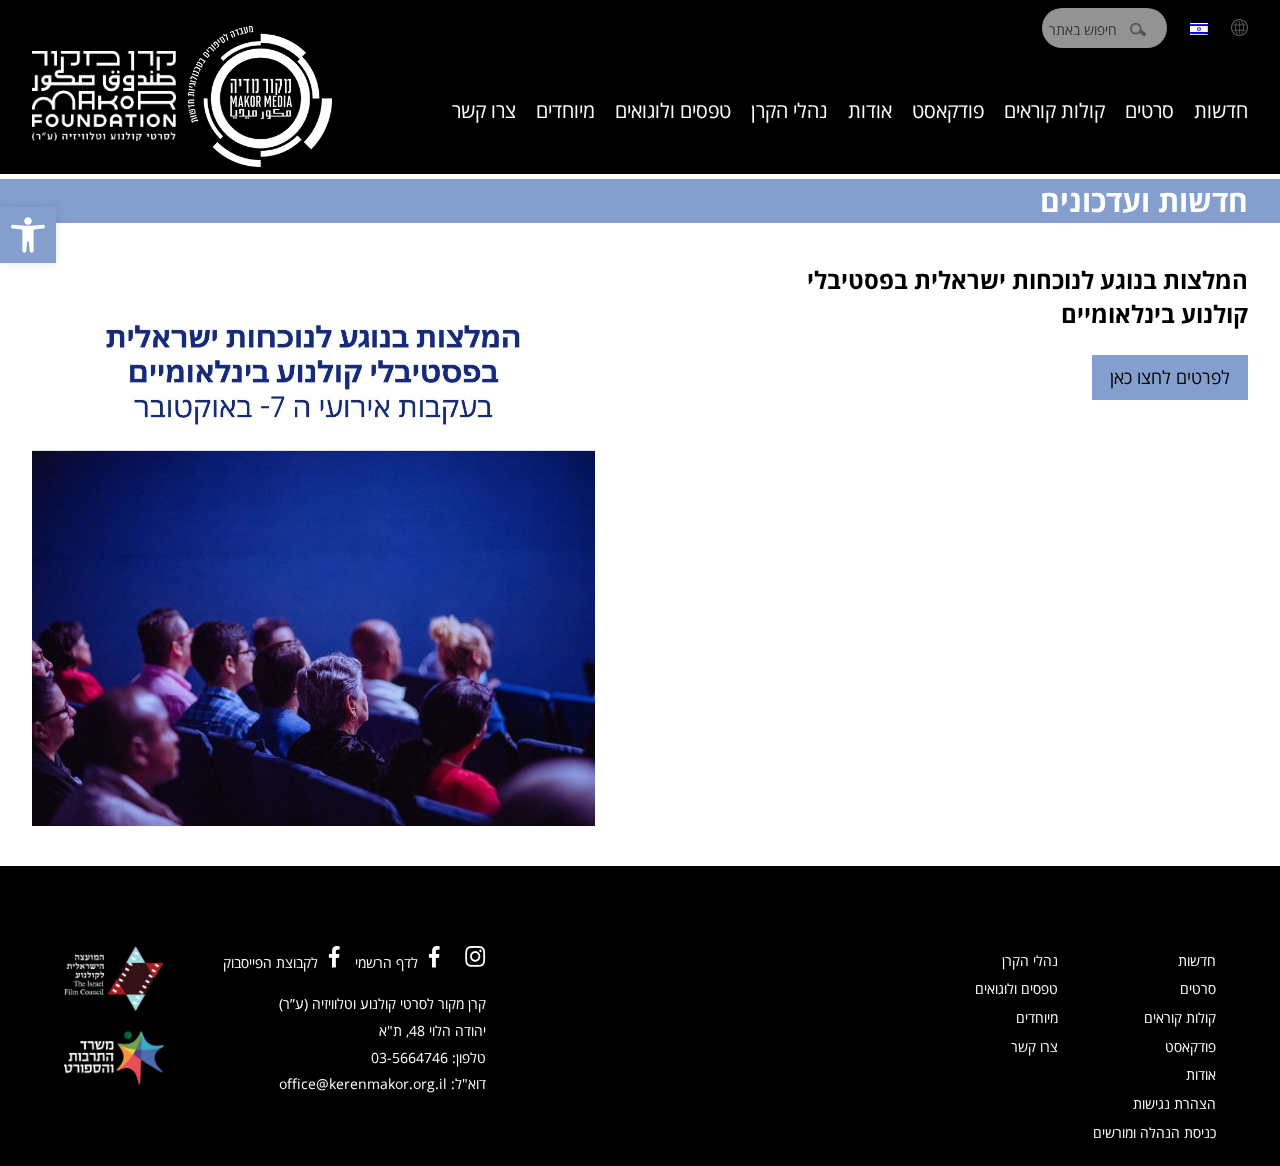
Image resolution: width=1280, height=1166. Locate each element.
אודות (870, 110)
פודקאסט (948, 110)
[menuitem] (1199, 27)
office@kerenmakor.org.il (363, 1083)
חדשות (1221, 110)
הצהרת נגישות (1174, 1103)
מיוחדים (565, 110)
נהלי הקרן (789, 110)
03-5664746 (409, 1057)
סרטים (1149, 110)
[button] (28, 235)
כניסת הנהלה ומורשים (1154, 1132)
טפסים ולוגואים (673, 110)
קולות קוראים (1054, 110)
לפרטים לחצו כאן (1170, 377)
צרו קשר (484, 110)
